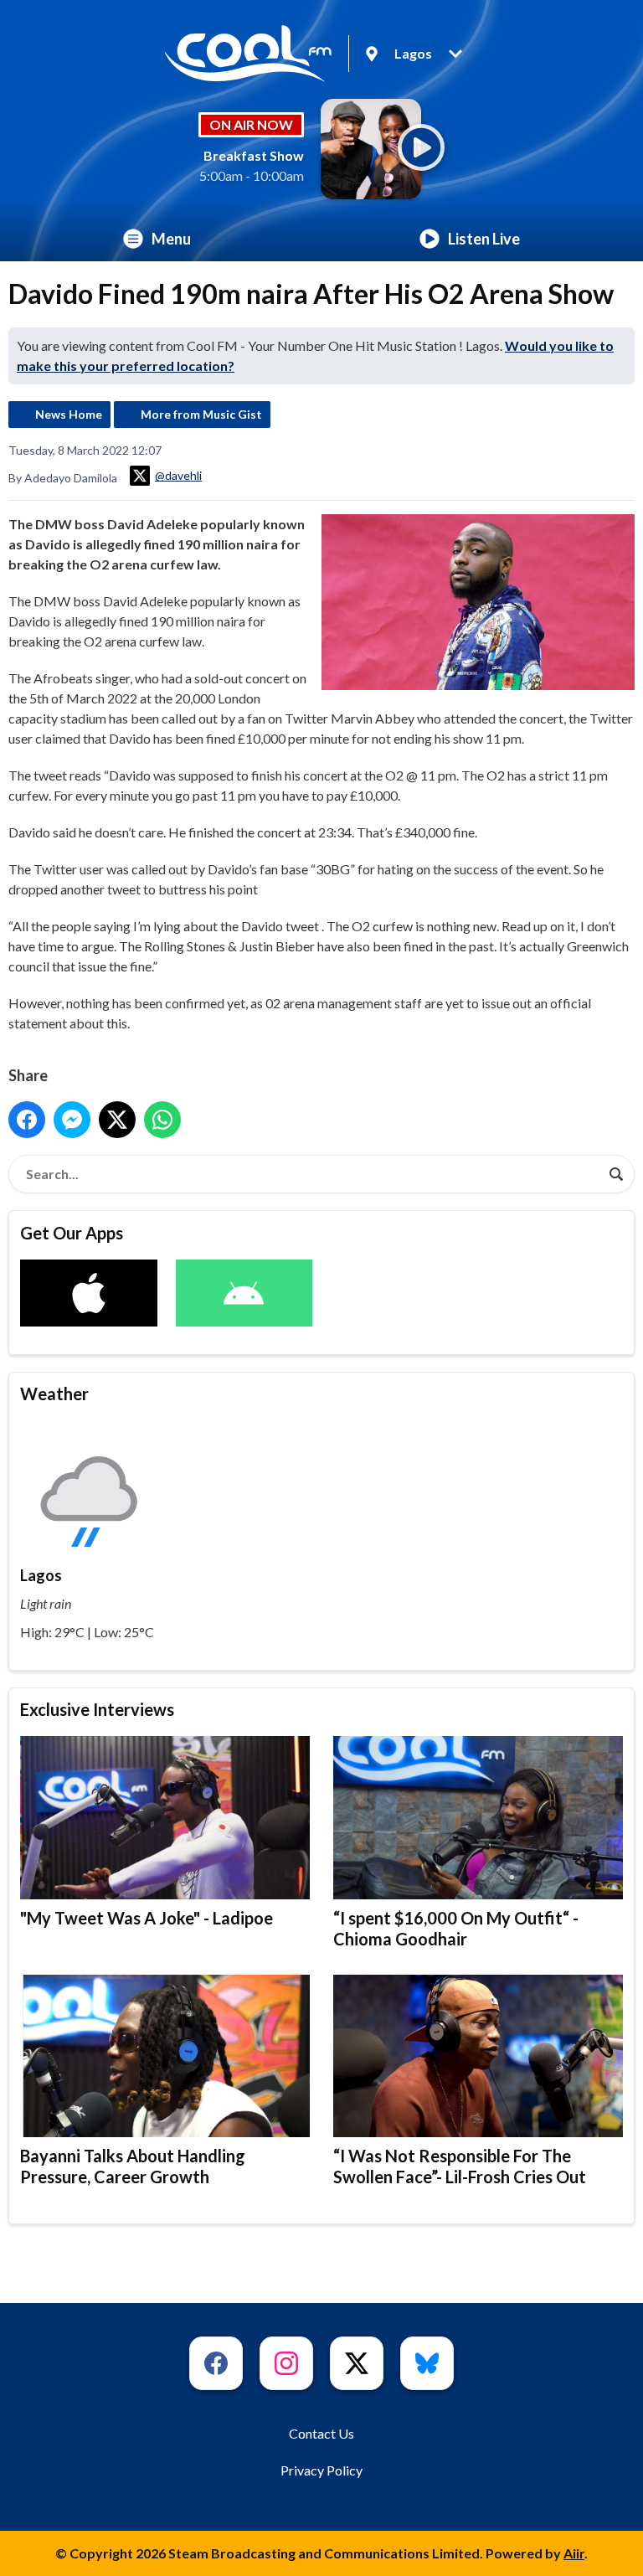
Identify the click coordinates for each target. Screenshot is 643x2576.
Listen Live (484, 239)
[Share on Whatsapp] (162, 1120)
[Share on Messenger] (72, 1120)
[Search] (616, 1174)
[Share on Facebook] (27, 1120)
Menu (171, 239)
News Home (69, 414)
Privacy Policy (321, 2470)
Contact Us (321, 2433)
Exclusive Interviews (97, 1709)
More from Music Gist (201, 414)
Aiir (574, 2553)
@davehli (178, 475)
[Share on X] (117, 1120)
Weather (54, 1394)
